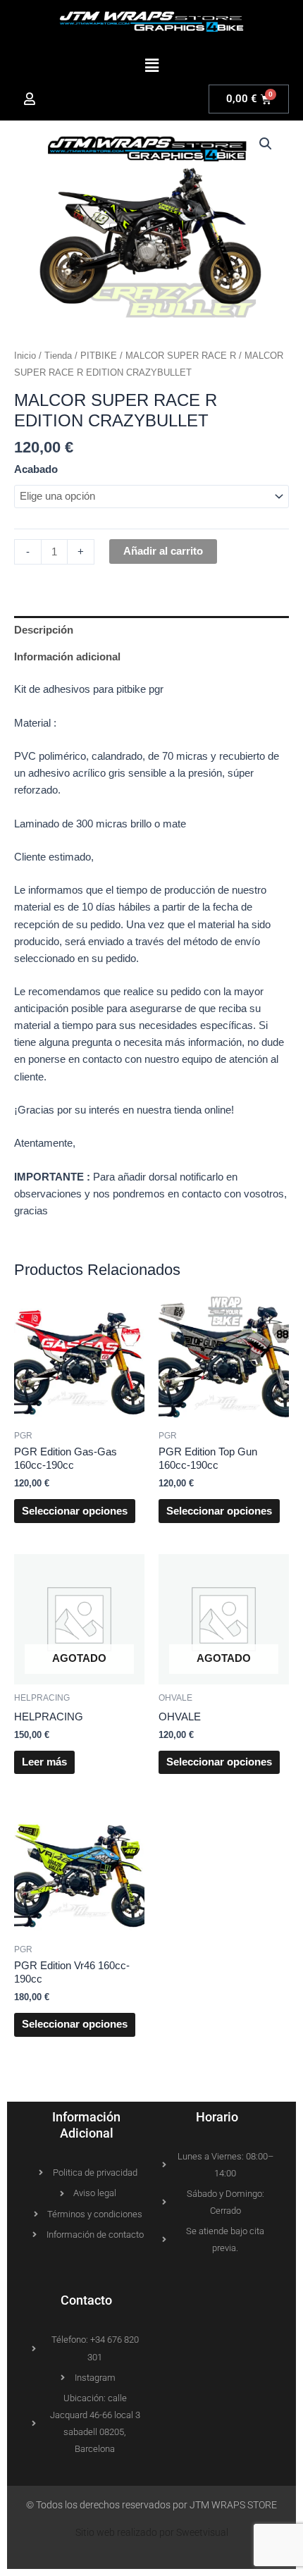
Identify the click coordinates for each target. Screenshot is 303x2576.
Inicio (25, 356)
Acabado (36, 469)
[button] (151, 66)
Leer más (44, 1762)
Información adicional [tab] (67, 657)
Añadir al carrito (163, 551)
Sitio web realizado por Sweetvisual (152, 2532)
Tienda (58, 356)
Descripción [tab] (44, 630)
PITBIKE (99, 356)
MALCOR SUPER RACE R (181, 356)
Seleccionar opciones (75, 1511)
